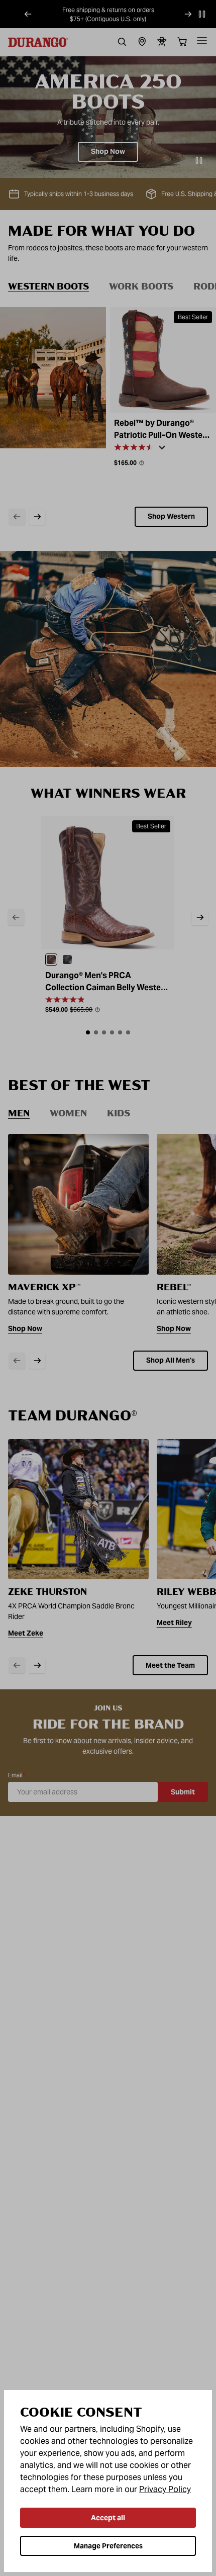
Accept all (108, 2518)
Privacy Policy (165, 2489)
